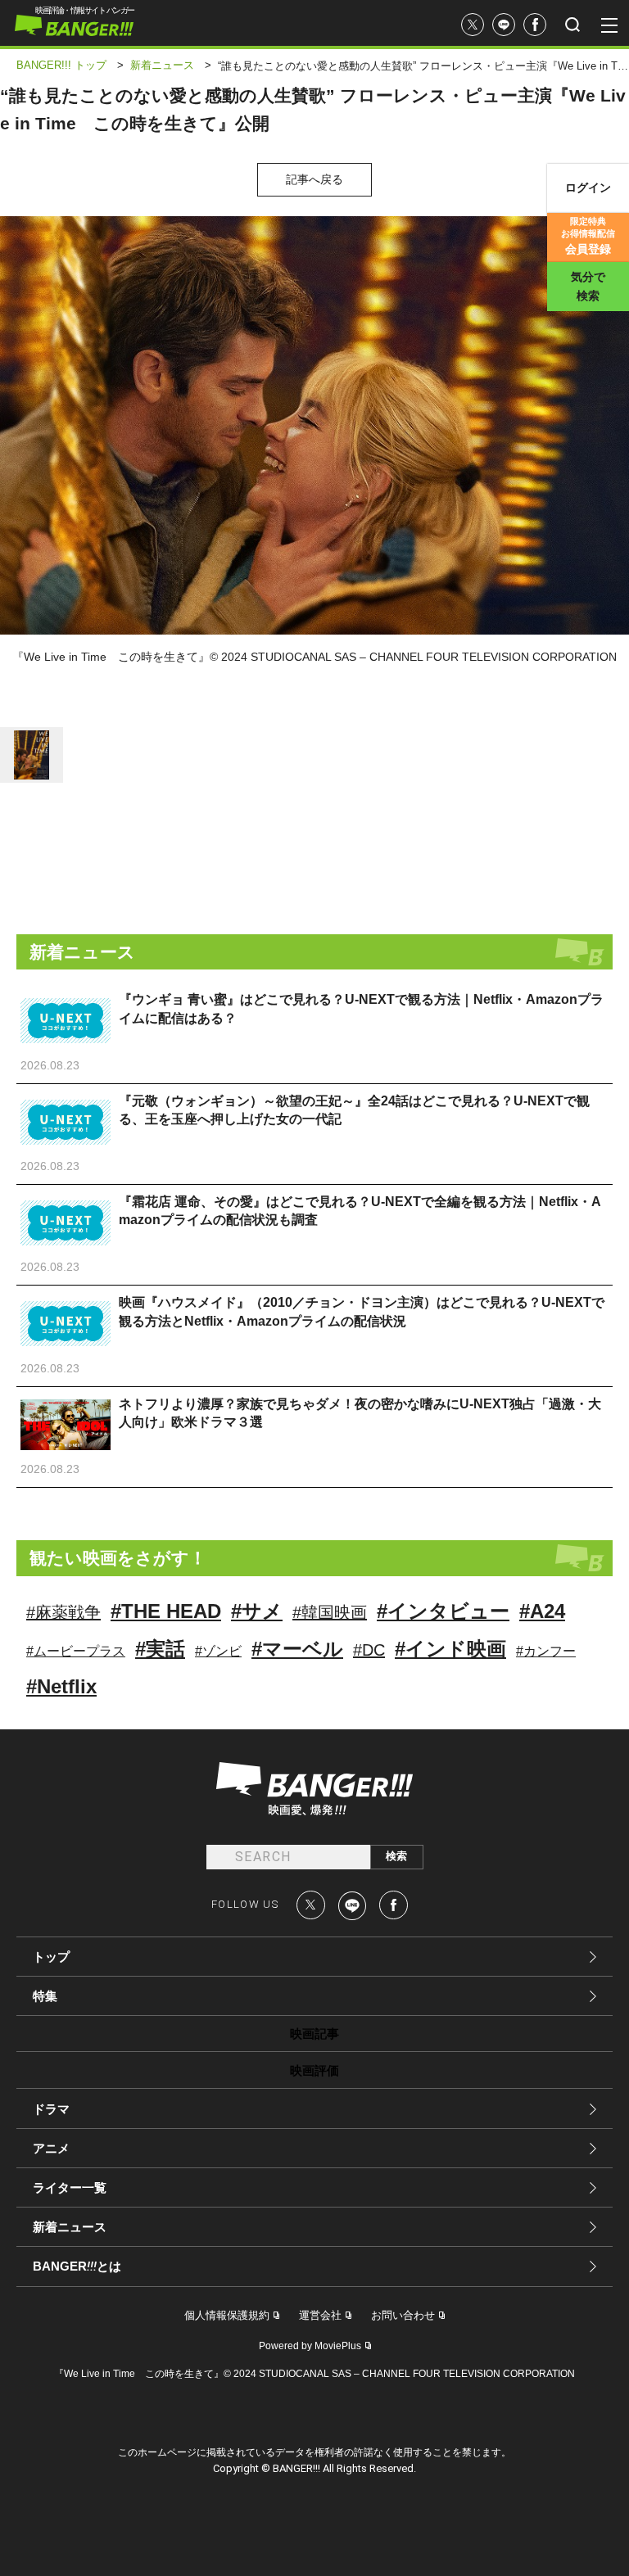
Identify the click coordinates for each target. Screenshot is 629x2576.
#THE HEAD (166, 1611)
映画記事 (314, 2034)
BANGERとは (77, 2266)
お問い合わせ (403, 2315)
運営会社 (320, 2315)
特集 (45, 1996)
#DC (369, 1650)
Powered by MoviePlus (310, 2346)
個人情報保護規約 (227, 2315)
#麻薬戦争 (63, 1612)
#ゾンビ (218, 1651)
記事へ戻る (314, 179)
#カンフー (546, 1651)
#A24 (542, 1611)
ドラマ (51, 2109)
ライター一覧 (70, 2187)
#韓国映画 (330, 1612)
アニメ (51, 2148)
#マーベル (297, 1649)
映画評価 (314, 2070)
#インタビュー (443, 1611)
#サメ (257, 1611)
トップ (51, 1957)
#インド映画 (450, 1649)
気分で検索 (588, 286)
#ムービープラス (76, 1651)
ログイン (588, 188)
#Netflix (61, 1686)
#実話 (160, 1649)
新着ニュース (70, 2227)
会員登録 (588, 236)
